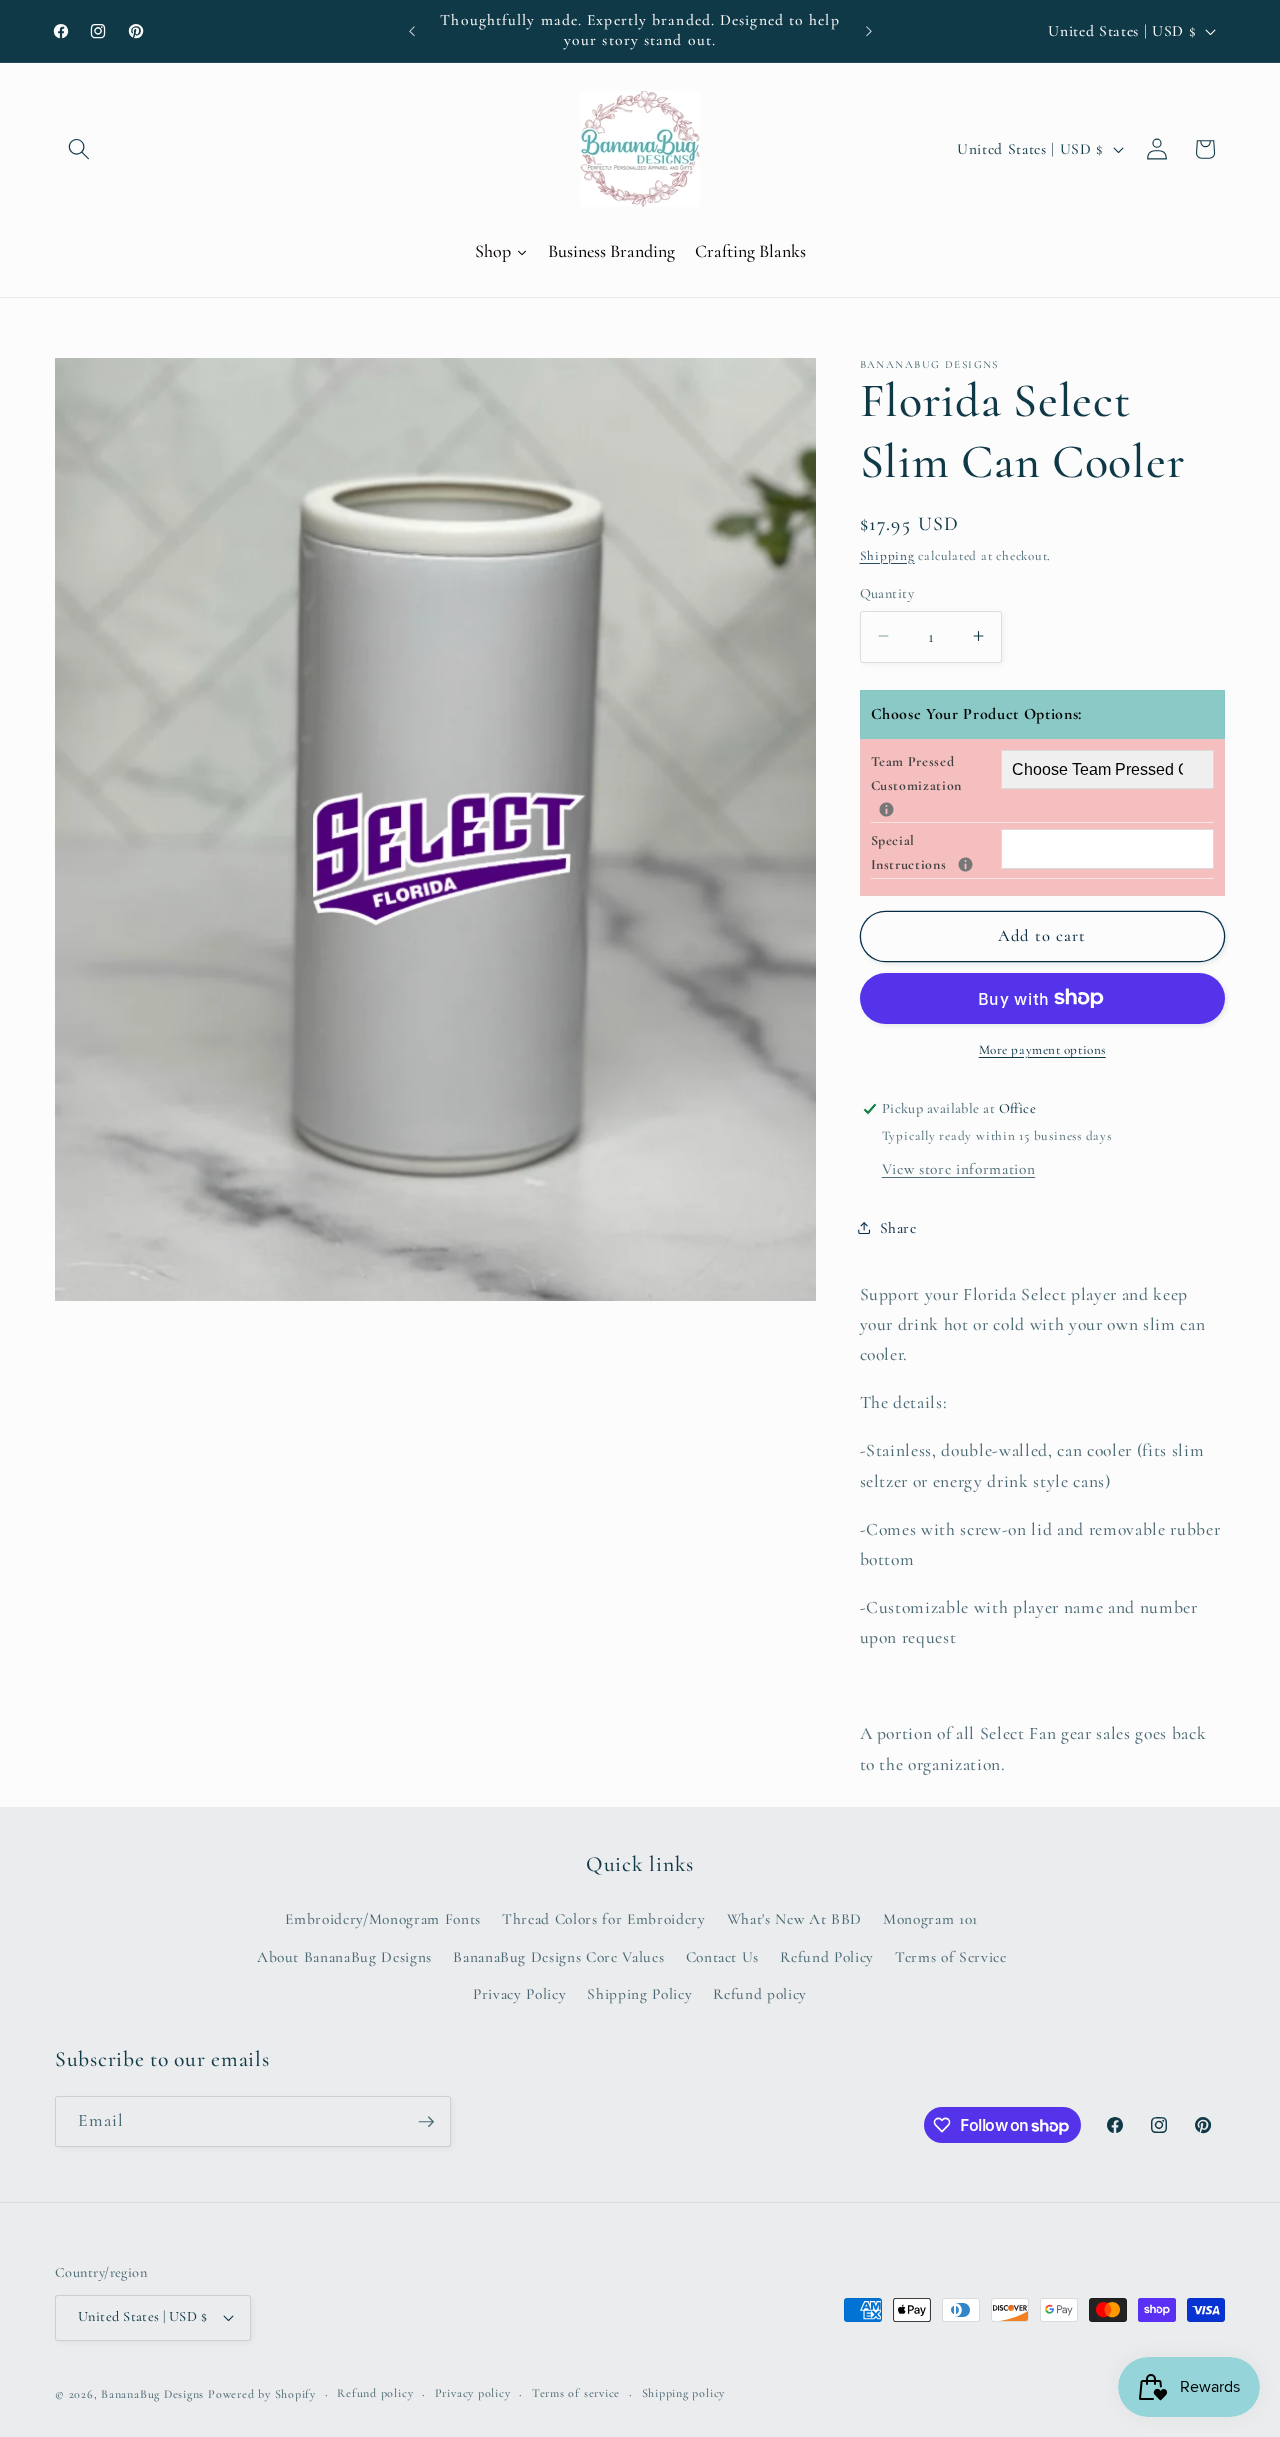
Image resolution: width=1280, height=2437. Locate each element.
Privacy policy (473, 2393)
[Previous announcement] (412, 31)
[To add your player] (886, 808)
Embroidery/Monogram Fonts (383, 1919)
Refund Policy (827, 1957)
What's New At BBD (794, 1919)
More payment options (1042, 1050)
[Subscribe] (426, 2122)
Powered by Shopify (262, 2394)
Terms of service (576, 2393)
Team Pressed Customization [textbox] (936, 772)
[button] (79, 149)
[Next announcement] (869, 31)
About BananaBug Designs (344, 1957)
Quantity (887, 592)
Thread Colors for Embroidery (603, 1919)
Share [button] (898, 1227)
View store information (959, 1169)
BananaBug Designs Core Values (558, 1957)
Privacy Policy (519, 1994)
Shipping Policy (639, 1994)
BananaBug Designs (152, 2394)
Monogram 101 (930, 1919)
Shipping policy (684, 2393)
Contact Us (723, 1957)
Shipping (887, 555)
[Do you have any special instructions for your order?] (965, 864)
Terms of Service (951, 1957)
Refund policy (760, 1994)
